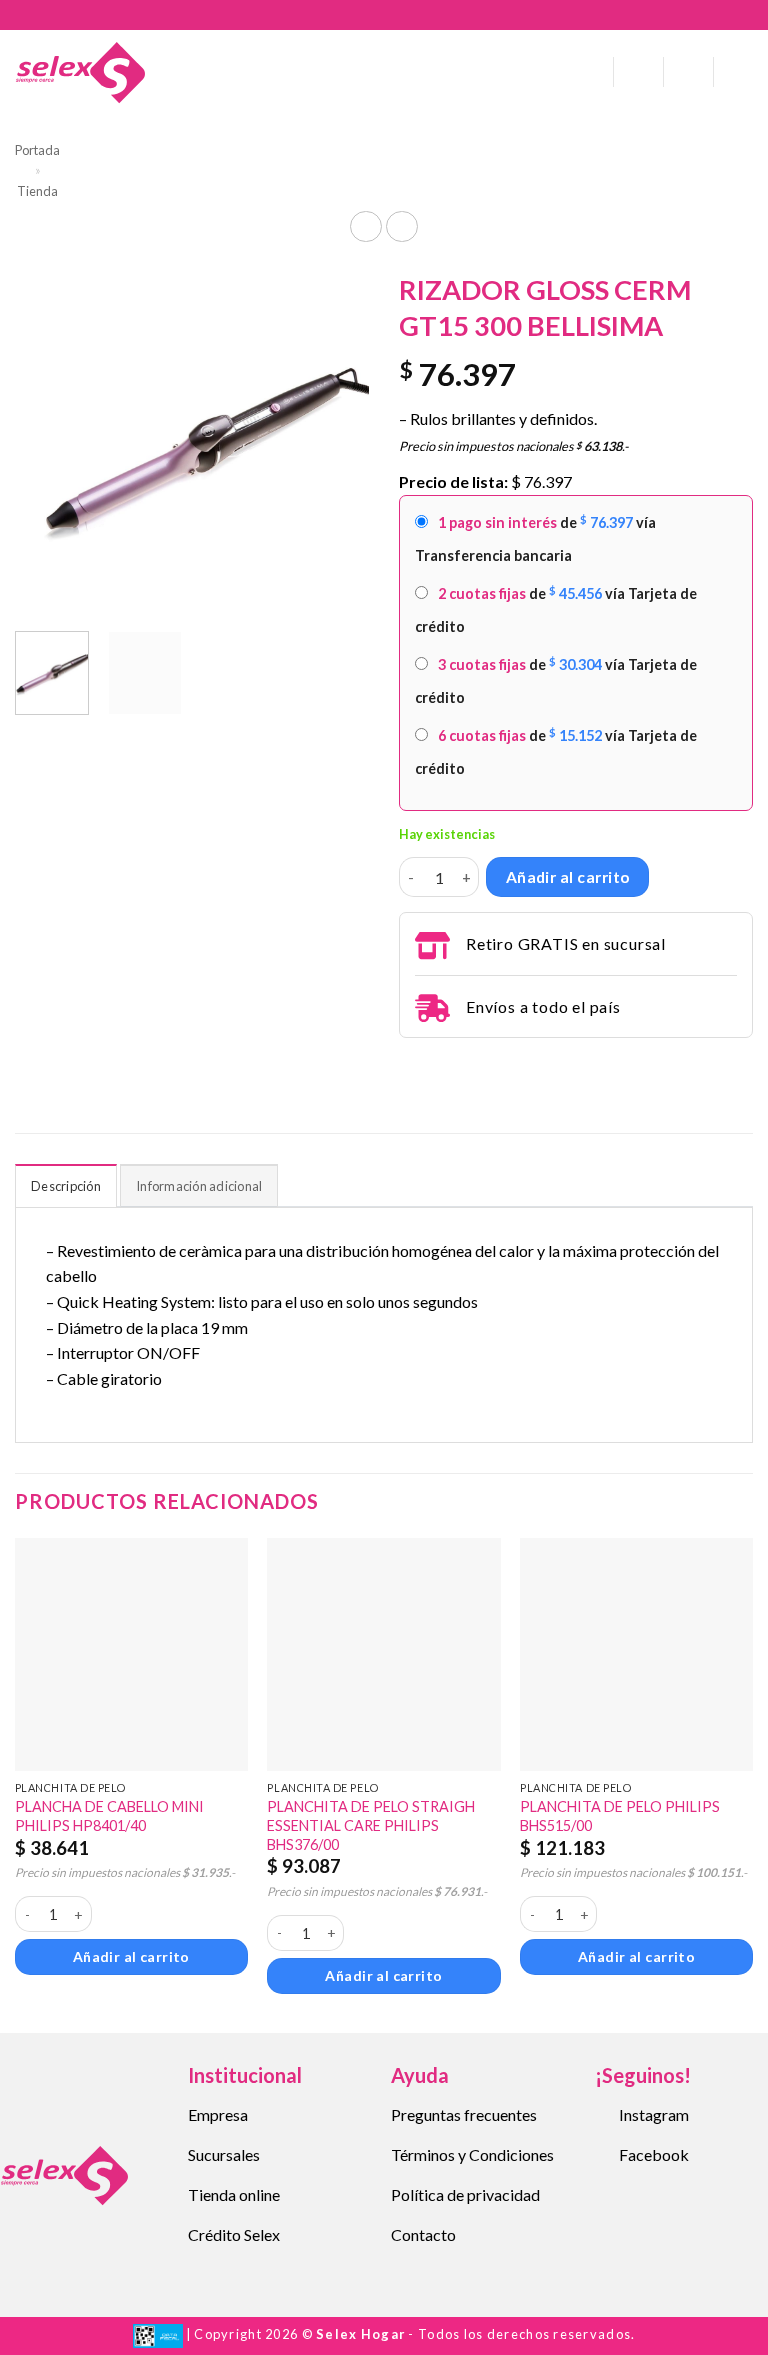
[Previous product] (401, 226)
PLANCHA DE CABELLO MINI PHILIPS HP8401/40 (109, 1816)
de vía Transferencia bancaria (535, 538)
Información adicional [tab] (199, 1186)
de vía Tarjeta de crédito (556, 609)
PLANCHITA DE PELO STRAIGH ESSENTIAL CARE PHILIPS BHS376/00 (371, 1825)
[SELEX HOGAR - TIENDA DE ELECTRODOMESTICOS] (80, 72)
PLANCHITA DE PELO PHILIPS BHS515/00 (620, 1816)
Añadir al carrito (568, 877)
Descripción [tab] (66, 1186)
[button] (591, 72)
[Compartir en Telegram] (411, 1065)
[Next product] (365, 226)
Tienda (37, 191)
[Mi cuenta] (639, 72)
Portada (37, 150)
